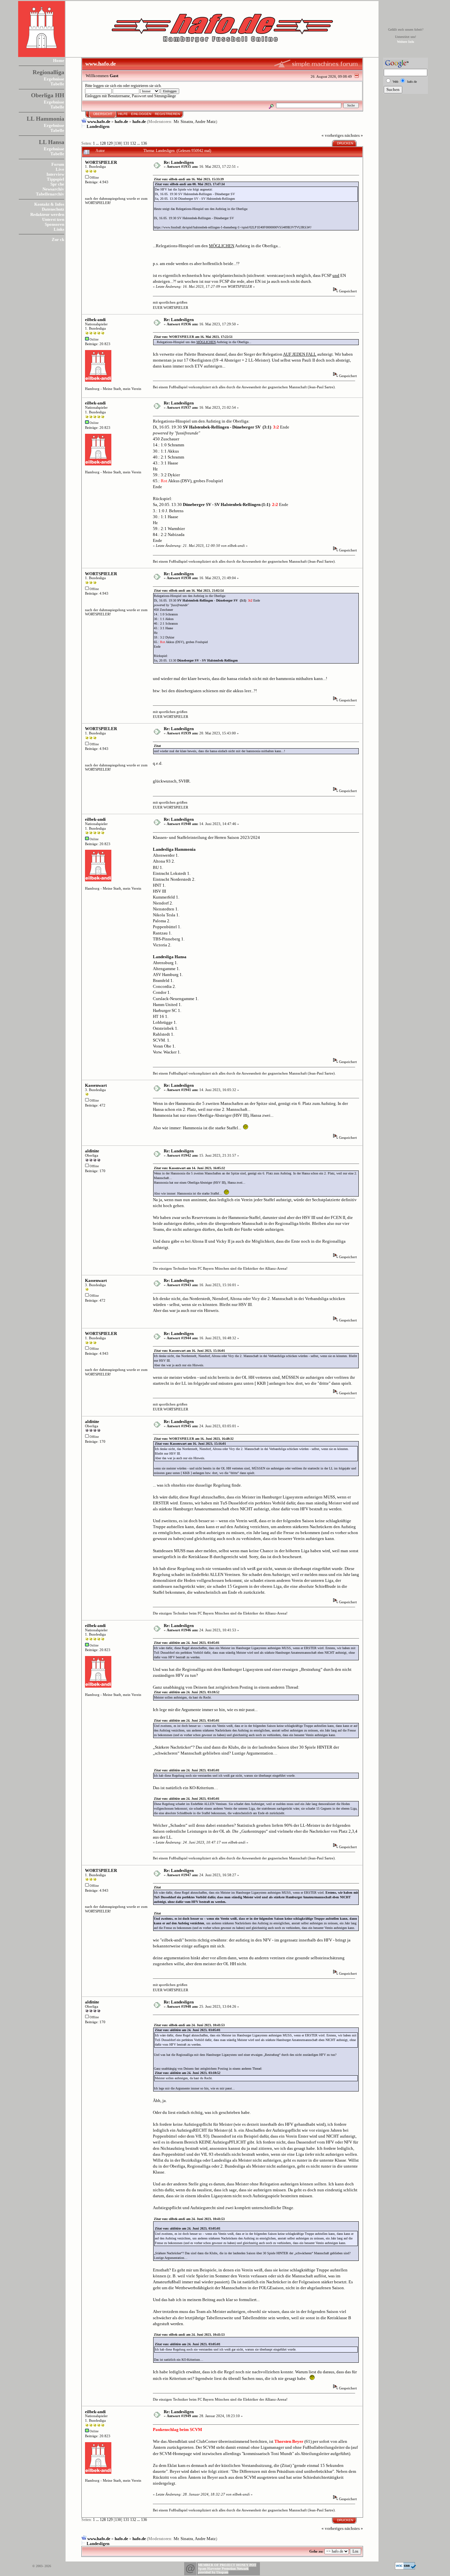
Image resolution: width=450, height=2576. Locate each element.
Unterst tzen (53, 219)
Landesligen (98, 126)
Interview (55, 174)
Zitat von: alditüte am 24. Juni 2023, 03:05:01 (187, 1643)
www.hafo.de (99, 121)
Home (59, 60)
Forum (58, 164)
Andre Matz (205, 121)
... (98, 144)
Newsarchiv (53, 189)
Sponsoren (55, 224)
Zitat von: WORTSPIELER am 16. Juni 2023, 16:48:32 (194, 1439)
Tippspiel (56, 179)
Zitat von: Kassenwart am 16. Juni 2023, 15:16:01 (189, 1351)
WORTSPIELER (101, 162)
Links (59, 229)
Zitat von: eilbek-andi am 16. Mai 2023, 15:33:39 (189, 179)
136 (144, 144)
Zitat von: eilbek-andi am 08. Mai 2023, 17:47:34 (190, 184)
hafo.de (121, 121)
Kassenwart (96, 1085)
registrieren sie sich (146, 86)
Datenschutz (53, 209)
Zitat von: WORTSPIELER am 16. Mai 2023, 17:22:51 (193, 337)
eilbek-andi (95, 320)
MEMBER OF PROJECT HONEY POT (227, 2565)
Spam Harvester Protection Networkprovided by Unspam (223, 2570)
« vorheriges (333, 135)
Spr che (57, 184)
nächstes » (354, 135)
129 (110, 144)
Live (60, 169)
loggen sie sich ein (108, 86)
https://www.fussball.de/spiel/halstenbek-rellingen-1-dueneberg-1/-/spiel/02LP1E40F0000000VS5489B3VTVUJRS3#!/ (233, 227)
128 (103, 144)
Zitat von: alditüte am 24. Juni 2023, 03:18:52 (187, 1692)
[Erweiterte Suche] (271, 105)
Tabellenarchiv (50, 194)
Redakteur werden (47, 214)
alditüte (92, 1151)
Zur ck (58, 239)
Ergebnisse (54, 79)
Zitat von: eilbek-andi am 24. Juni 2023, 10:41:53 (189, 2025)
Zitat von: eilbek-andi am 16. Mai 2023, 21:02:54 (189, 591)
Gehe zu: (316, 2551)
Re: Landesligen (179, 162)
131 (126, 144)
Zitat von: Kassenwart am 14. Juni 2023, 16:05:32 (189, 1168)
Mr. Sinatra (183, 121)
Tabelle (57, 84)
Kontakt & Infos (49, 204)
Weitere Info (406, 42)
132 (133, 144)
